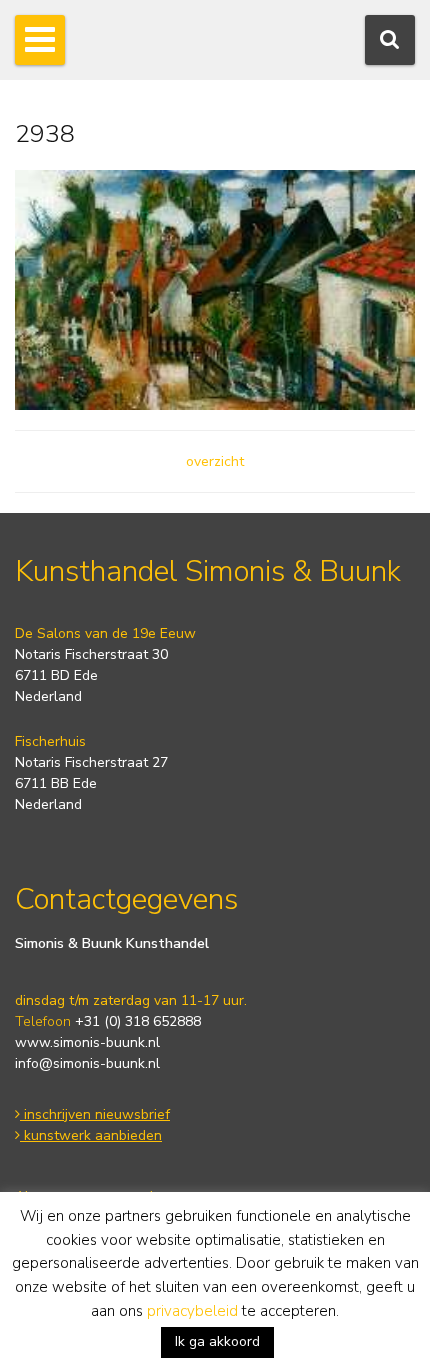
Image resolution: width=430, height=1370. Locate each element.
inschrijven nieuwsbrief (95, 1114)
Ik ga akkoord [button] (217, 1341)
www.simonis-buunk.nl (87, 1042)
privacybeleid (192, 1311)
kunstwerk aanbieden (91, 1135)
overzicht (215, 461)
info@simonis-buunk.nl (87, 1063)
